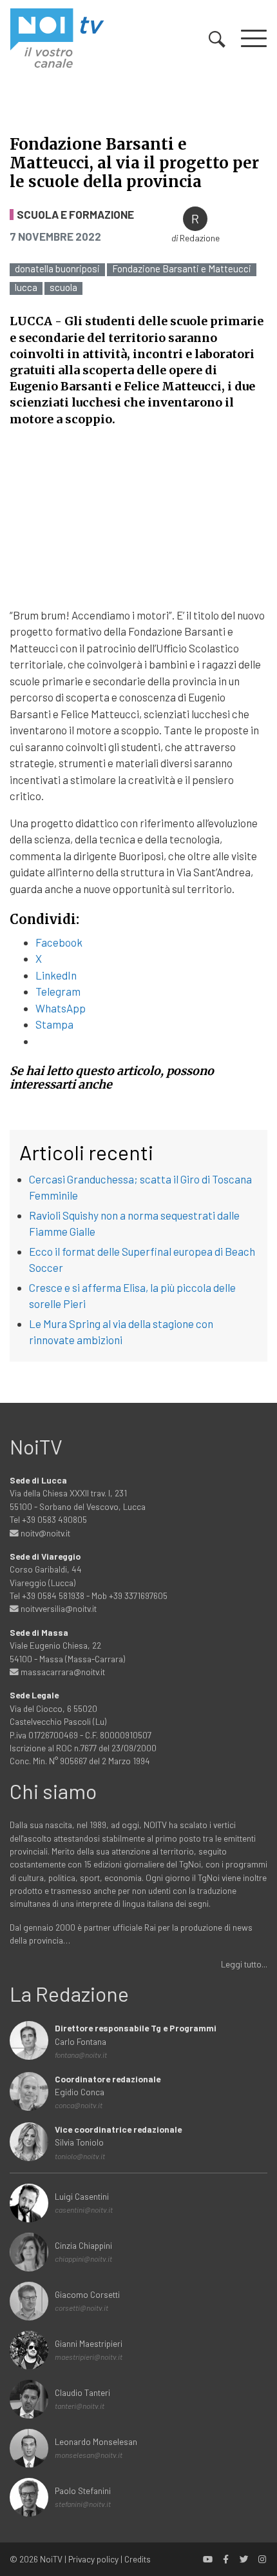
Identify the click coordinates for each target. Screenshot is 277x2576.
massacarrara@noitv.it (62, 1672)
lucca (26, 287)
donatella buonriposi (57, 269)
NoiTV (51, 2559)
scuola (63, 287)
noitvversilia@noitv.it (58, 1608)
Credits (138, 2559)
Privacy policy (93, 2559)
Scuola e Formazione (75, 215)
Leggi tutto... (244, 1964)
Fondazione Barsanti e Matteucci (182, 269)
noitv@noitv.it (44, 1533)
